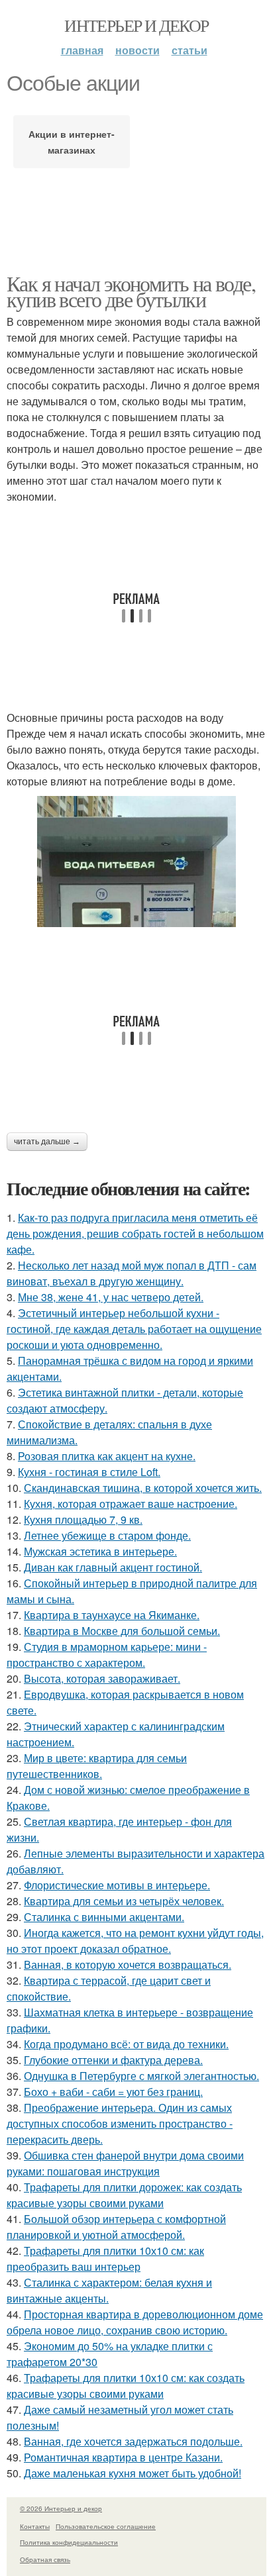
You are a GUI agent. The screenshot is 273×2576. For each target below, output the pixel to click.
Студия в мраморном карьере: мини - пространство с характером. (107, 1655)
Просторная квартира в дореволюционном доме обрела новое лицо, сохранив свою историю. (135, 2322)
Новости (137, 50)
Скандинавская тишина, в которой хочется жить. (143, 1488)
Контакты (35, 2526)
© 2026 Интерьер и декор (61, 2508)
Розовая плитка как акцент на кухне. (107, 1456)
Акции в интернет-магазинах (72, 142)
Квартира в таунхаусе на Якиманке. (112, 1615)
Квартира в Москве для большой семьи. (122, 1631)
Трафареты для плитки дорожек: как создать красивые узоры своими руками (124, 2195)
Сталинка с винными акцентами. (104, 1917)
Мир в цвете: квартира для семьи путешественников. (97, 1766)
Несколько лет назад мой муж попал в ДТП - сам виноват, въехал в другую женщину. (132, 1273)
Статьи (190, 50)
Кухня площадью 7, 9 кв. (83, 1519)
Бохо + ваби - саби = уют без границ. (113, 2092)
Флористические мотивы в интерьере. (117, 1885)
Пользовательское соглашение (106, 2526)
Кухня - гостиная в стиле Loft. (89, 1472)
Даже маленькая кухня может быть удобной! (133, 2473)
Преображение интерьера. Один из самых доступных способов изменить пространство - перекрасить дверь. (120, 2123)
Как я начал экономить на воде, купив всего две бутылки (131, 291)
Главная (82, 50)
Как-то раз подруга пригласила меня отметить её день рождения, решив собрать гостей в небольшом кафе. (135, 1233)
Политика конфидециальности (69, 2542)
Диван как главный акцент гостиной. (113, 1567)
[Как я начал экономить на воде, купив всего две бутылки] (136, 862)
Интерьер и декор (136, 25)
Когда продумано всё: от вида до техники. (126, 2044)
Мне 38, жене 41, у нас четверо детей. (111, 1297)
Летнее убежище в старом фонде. (107, 1535)
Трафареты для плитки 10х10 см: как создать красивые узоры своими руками (126, 2386)
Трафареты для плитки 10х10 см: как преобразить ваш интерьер (105, 2258)
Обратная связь (45, 2559)
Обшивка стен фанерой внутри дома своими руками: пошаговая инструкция (125, 2163)
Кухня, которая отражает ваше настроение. (131, 1504)
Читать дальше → (47, 1142)
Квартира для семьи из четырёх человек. (124, 1901)
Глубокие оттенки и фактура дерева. (113, 2060)
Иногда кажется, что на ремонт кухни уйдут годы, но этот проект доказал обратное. (135, 1941)
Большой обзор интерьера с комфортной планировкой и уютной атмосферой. (116, 2227)
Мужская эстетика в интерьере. (100, 1551)
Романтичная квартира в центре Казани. (123, 2457)
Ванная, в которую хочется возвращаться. (128, 1964)
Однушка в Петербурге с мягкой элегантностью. (141, 2076)
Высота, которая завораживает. (102, 1678)
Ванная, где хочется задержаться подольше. (133, 2441)
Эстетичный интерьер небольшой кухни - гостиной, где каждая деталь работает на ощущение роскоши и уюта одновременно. (134, 1329)
